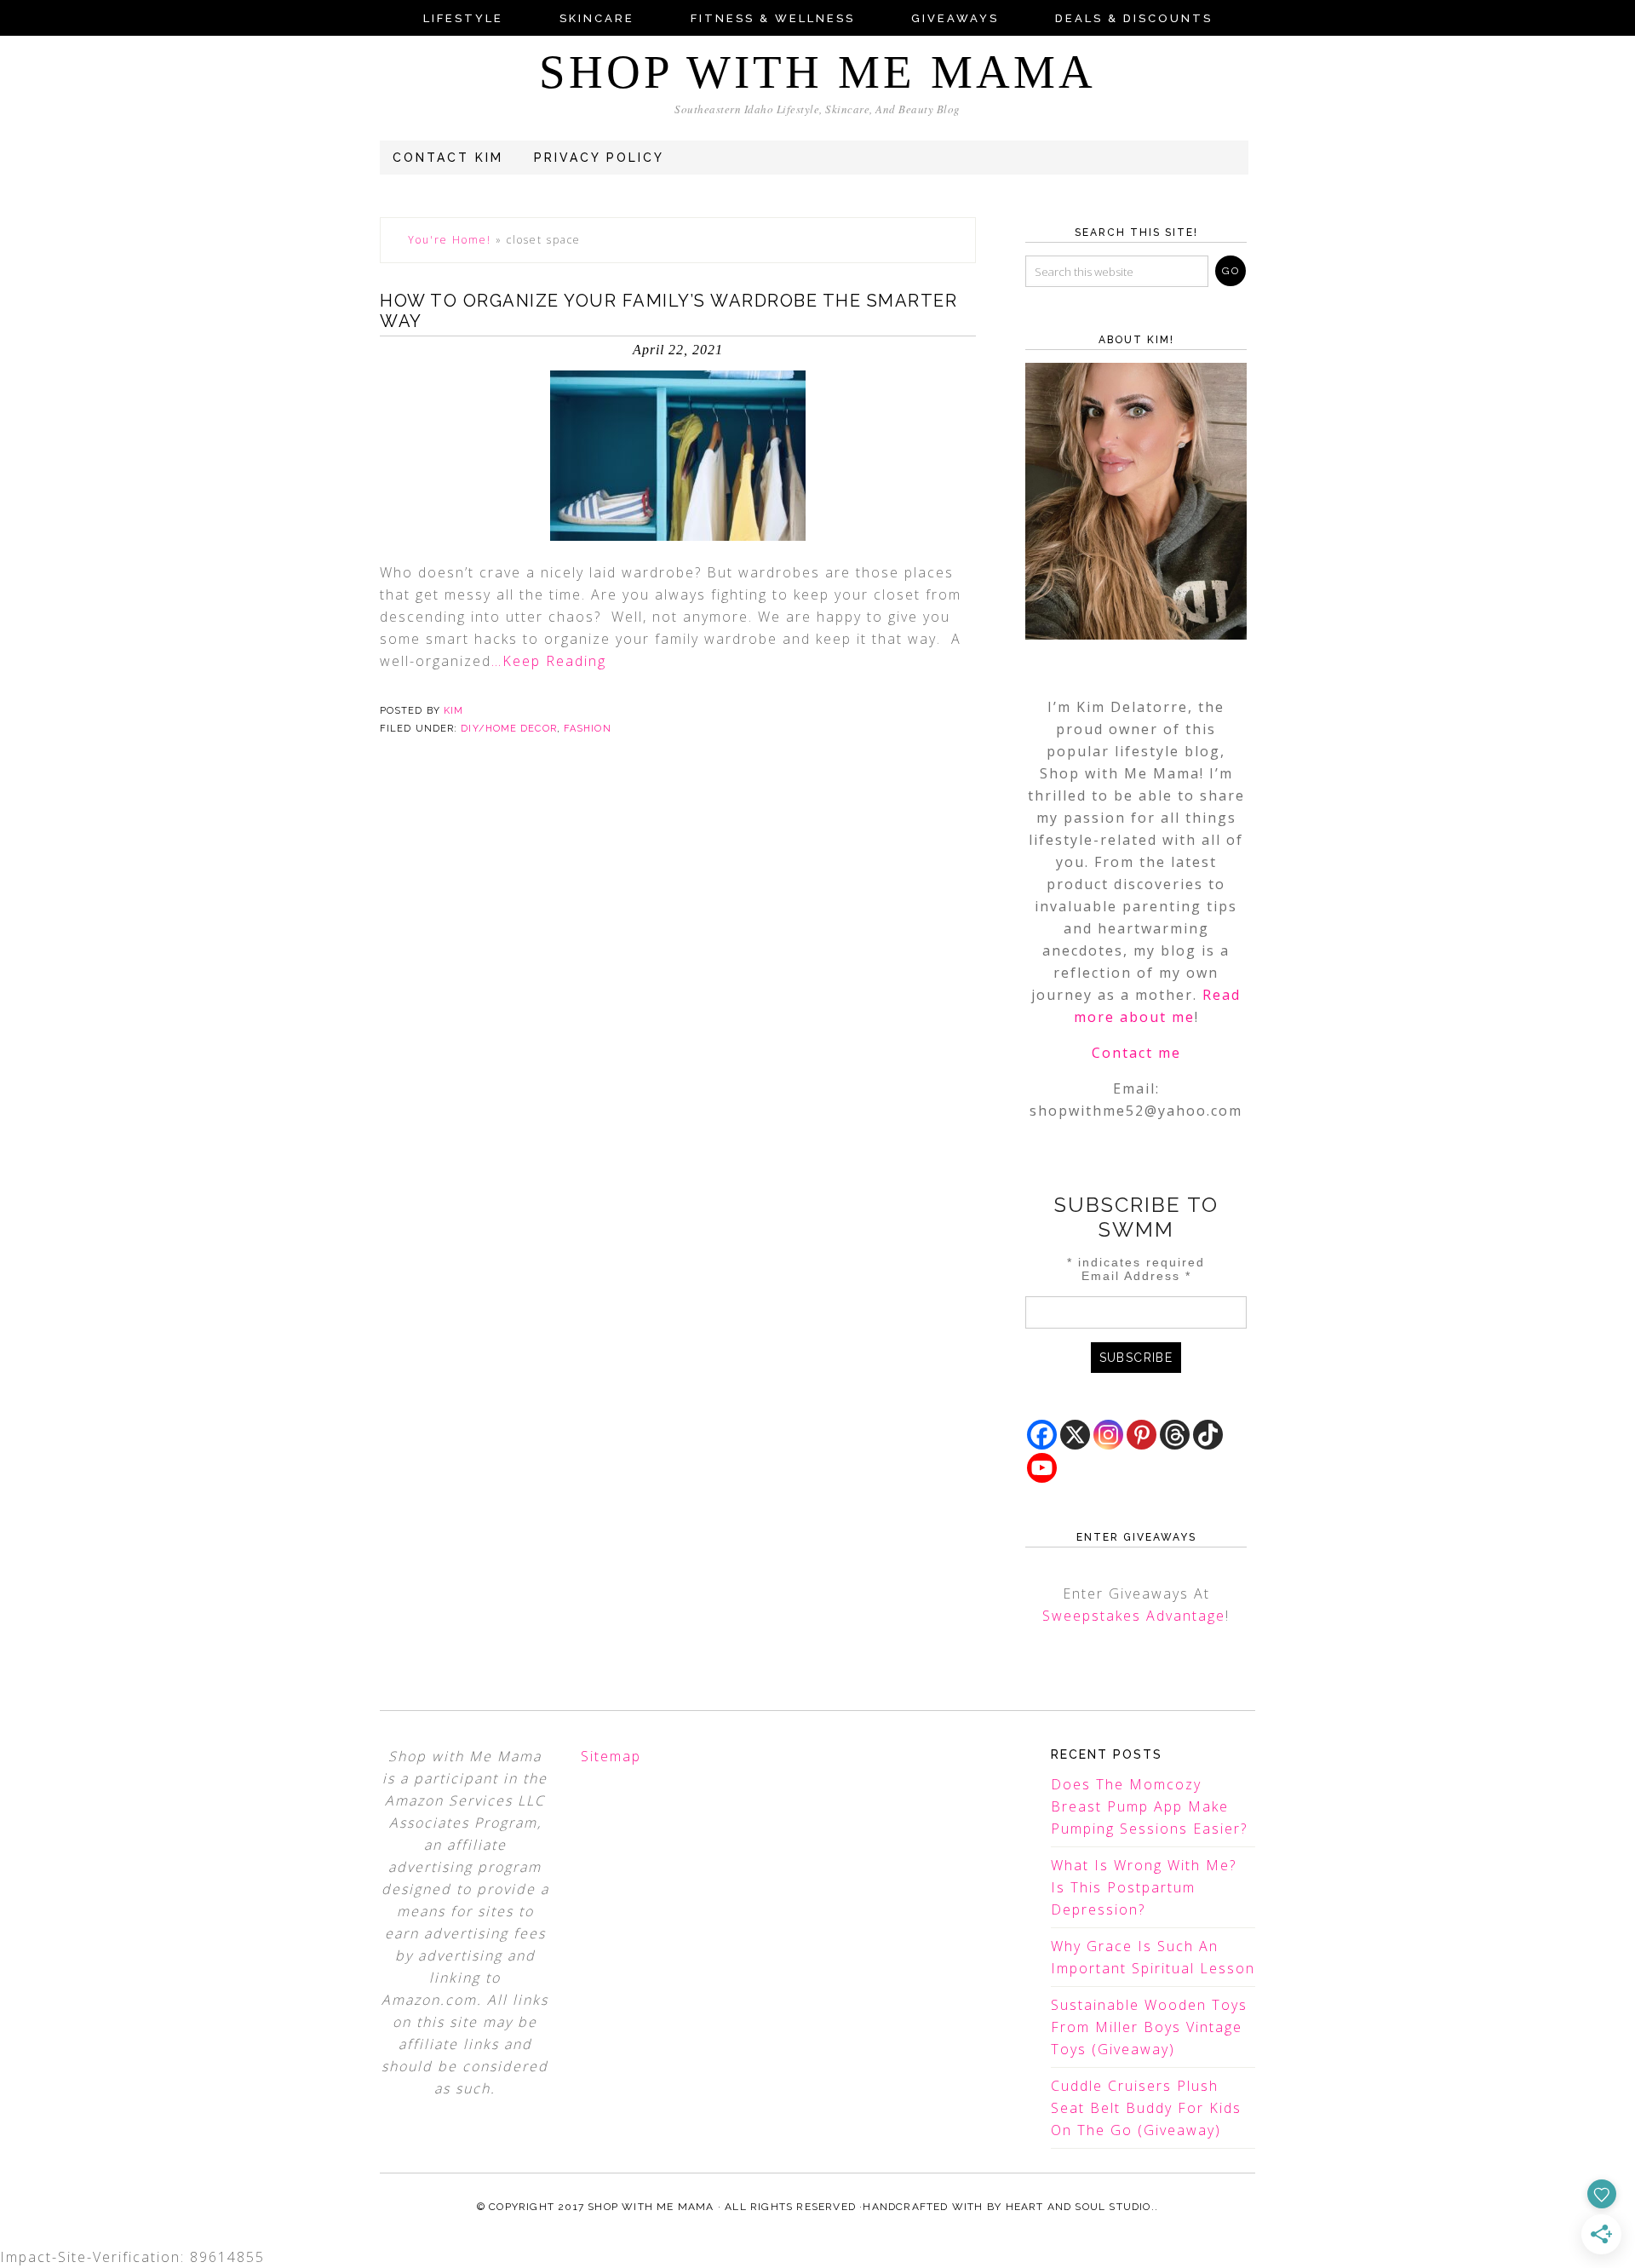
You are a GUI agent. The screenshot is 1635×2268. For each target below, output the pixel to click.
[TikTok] (1208, 1435)
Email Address (1136, 1276)
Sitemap (611, 1756)
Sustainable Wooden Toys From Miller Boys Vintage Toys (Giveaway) (1149, 2027)
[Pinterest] (1142, 1435)
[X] (1075, 1435)
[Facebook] (1042, 1435)
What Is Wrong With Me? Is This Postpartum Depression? (1144, 1887)
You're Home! (450, 240)
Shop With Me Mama (817, 72)
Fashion (588, 729)
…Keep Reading (549, 661)
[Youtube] (1042, 1468)
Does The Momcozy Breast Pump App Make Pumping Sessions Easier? (1149, 1806)
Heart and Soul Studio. (1080, 2207)
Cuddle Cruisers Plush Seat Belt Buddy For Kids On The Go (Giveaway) (1146, 2108)
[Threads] (1175, 1435)
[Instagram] (1108, 1435)
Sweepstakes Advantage (1134, 1616)
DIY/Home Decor (508, 729)
